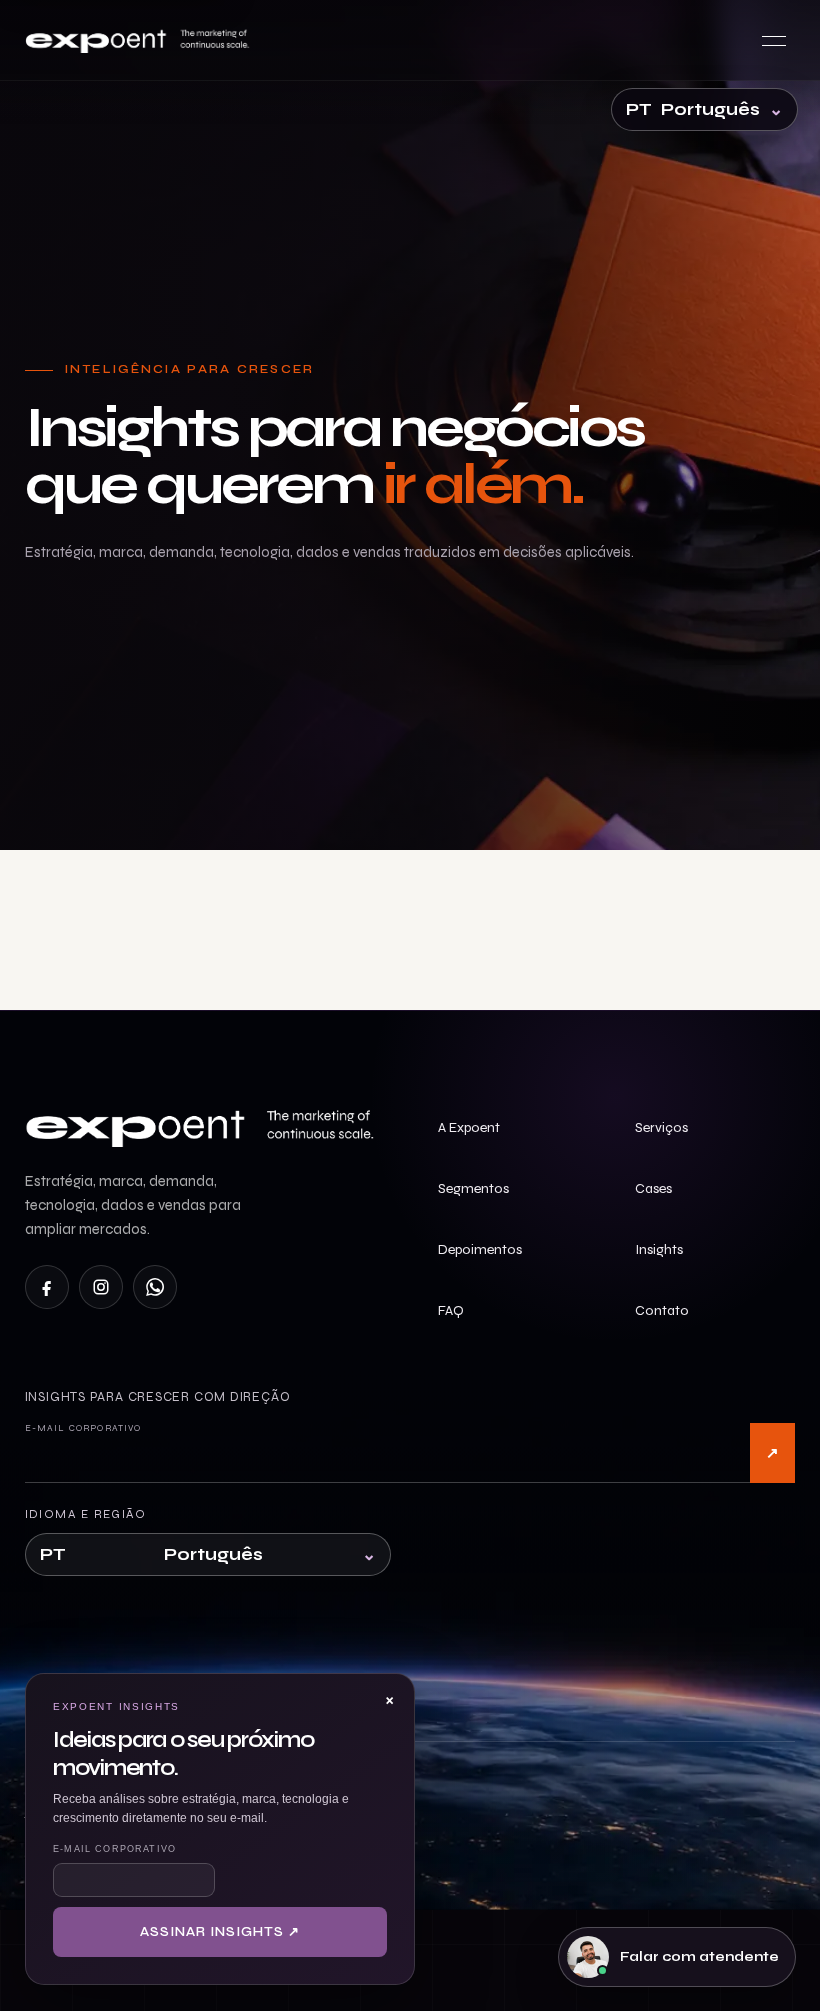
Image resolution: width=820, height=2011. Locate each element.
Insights (659, 1249)
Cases (653, 1188)
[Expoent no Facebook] (47, 1287)
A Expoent (469, 1127)
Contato (662, 1310)
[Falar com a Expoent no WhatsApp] (155, 1287)
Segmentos (473, 1188)
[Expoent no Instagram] (101, 1287)
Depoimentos (480, 1249)
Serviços (661, 1127)
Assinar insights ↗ (772, 1453)
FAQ (451, 1310)
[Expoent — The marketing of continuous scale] (140, 40)
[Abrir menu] (774, 40)
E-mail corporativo (83, 1428)
